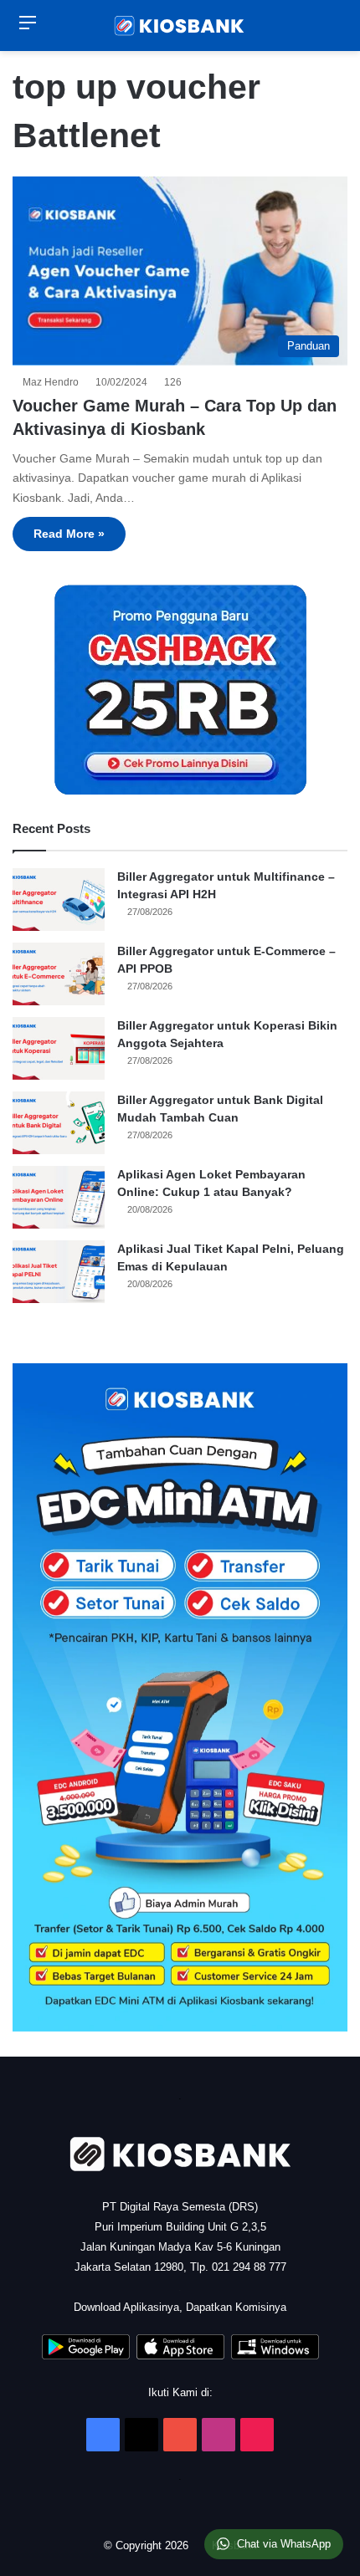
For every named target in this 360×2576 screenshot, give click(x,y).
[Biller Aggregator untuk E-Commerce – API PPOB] (59, 974)
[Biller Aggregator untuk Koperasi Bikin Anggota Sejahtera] (59, 1048)
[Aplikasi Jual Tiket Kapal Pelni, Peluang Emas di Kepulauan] (59, 1272)
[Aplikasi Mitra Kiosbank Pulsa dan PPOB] (86, 2356)
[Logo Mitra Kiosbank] (180, 26)
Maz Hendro (53, 382)
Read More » (69, 534)
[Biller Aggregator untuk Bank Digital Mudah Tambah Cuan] (59, 1123)
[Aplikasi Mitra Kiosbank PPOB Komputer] (275, 2356)
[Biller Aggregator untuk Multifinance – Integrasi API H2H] (59, 900)
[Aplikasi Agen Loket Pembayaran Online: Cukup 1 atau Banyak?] (59, 1197)
